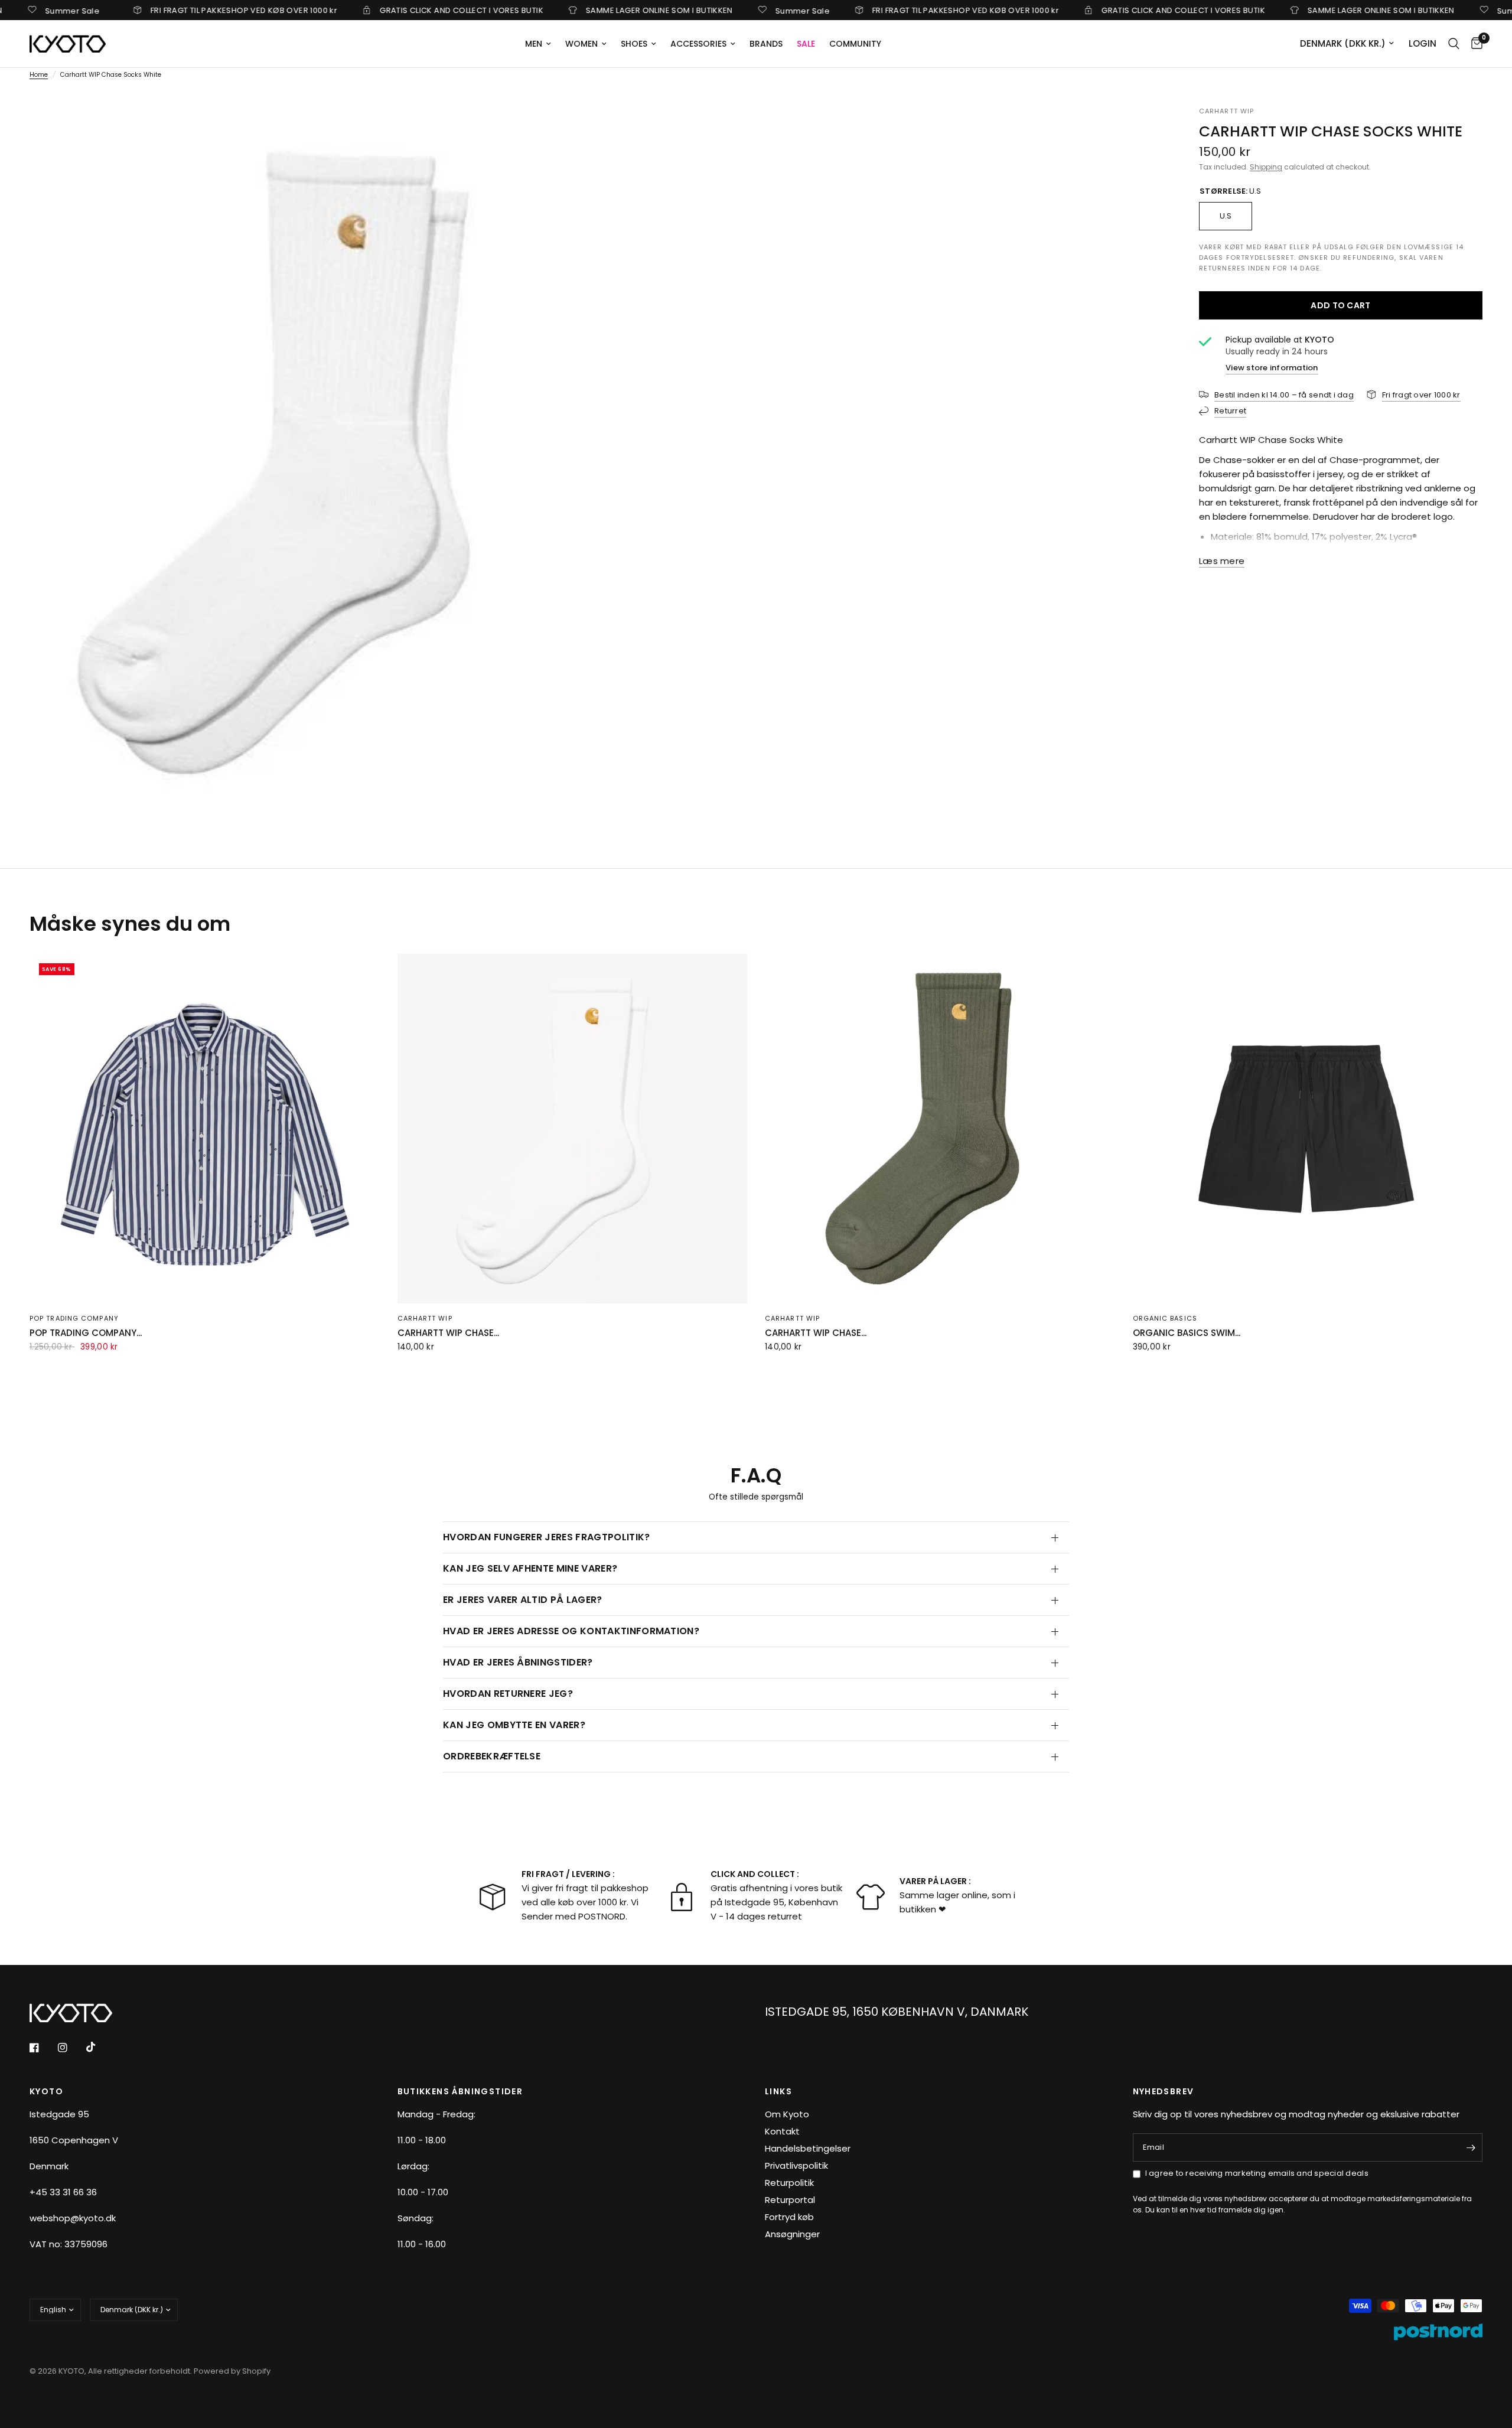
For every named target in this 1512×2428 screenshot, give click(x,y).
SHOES (634, 44)
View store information (1272, 367)
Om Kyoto (787, 2114)
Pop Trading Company (74, 1318)
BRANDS (766, 44)
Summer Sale (727, 10)
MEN (534, 44)
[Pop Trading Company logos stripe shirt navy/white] (205, 1129)
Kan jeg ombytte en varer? (514, 1725)
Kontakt (782, 2131)
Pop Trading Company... (86, 1333)
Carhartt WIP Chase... (448, 1333)
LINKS (778, 2091)
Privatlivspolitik (796, 2165)
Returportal (790, 2200)
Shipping (1266, 167)
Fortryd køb (789, 2217)
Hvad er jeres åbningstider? (518, 1662)
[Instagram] (71, 2048)
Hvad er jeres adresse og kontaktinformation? (571, 1631)
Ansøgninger (792, 2234)
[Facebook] (43, 2048)
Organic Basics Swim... (1187, 1333)
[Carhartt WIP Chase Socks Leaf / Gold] (940, 1129)
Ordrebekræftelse (492, 1756)
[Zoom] (571, 131)
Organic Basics (1165, 1318)
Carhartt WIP (425, 1318)
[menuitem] (538, 44)
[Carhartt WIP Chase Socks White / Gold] (573, 1129)
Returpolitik (789, 2183)
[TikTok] (99, 2047)
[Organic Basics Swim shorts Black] (1308, 1129)
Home (39, 75)
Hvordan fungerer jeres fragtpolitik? (547, 1537)
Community (855, 44)
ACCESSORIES (698, 44)
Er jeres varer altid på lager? (523, 1600)
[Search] (1454, 44)
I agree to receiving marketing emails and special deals (1257, 2173)
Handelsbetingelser (808, 2148)
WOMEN (581, 44)
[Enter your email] (1471, 2147)
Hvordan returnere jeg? (508, 1694)
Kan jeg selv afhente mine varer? (530, 1568)
